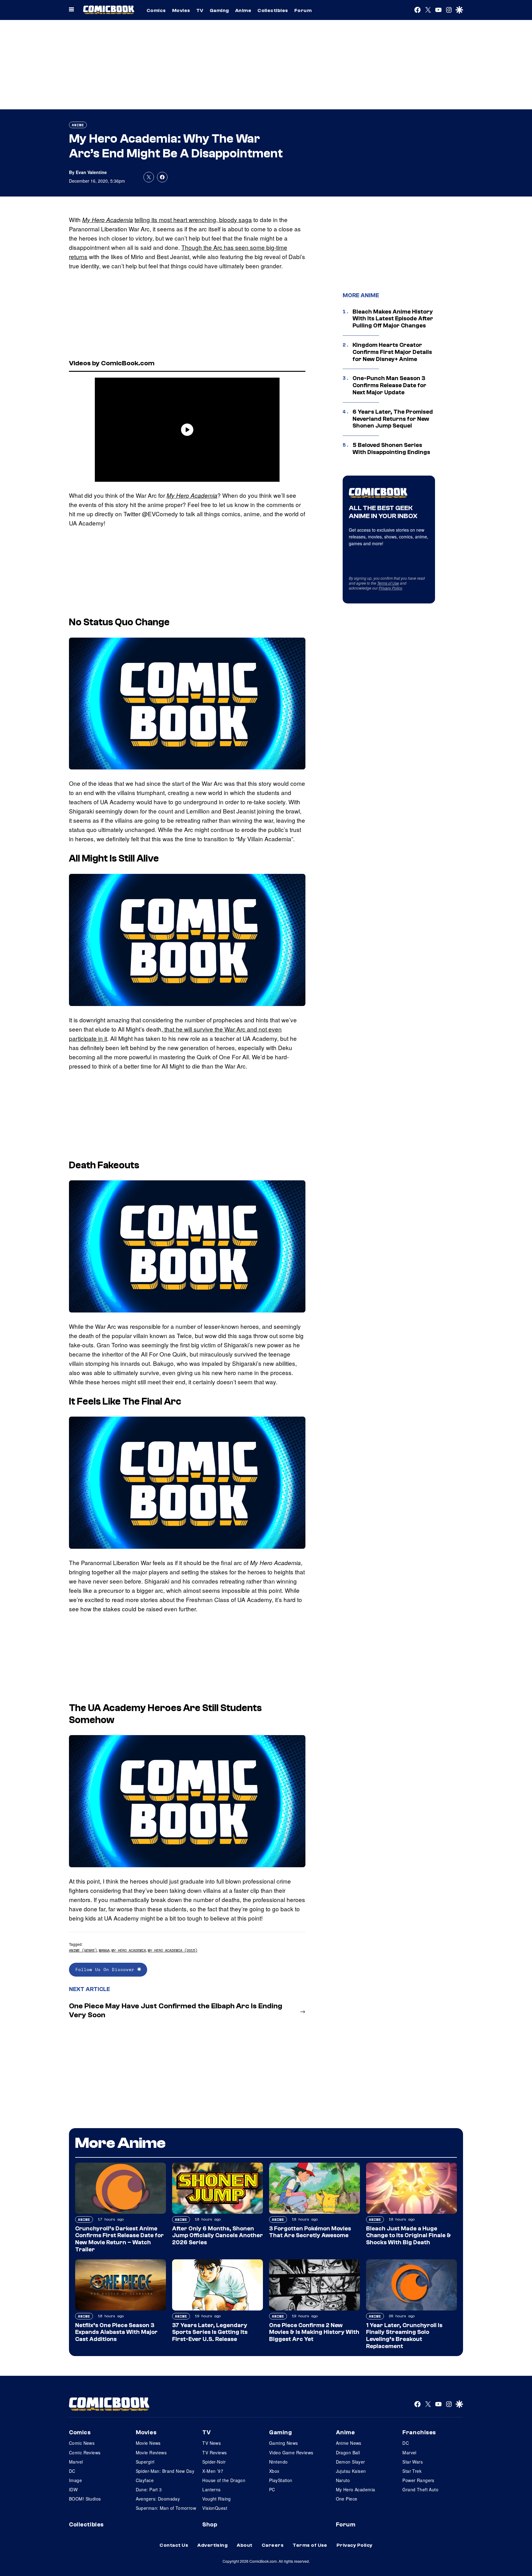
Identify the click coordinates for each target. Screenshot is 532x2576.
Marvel (76, 2462)
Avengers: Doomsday (158, 2499)
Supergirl (145, 2462)
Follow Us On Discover (106, 1969)
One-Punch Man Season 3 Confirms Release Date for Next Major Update (389, 385)
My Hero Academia (108, 220)
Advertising (212, 2545)
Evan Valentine (91, 172)
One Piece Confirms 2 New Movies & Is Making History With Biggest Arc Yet (314, 2332)
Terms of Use (388, 583)
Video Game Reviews (291, 2452)
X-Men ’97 (213, 2471)
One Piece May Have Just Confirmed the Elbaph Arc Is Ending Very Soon (176, 2010)
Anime (243, 10)
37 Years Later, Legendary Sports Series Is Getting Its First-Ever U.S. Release (210, 2332)
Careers (273, 2545)
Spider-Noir (214, 2462)
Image (75, 2480)
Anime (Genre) (83, 1950)
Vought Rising (216, 2499)
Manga (104, 1950)
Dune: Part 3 (149, 2489)
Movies (181, 10)
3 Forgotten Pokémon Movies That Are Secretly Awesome (310, 2232)
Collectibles (273, 10)
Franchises (419, 2432)
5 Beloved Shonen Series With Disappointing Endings (391, 449)
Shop (210, 2525)
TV (200, 10)
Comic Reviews (85, 2452)
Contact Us (174, 2545)
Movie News (148, 2443)
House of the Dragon (224, 2480)
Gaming (219, 10)
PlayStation (281, 2480)
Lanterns (211, 2489)
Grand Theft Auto (420, 2489)
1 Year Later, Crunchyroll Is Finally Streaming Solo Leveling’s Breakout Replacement (404, 2336)
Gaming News (284, 2443)
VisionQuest (215, 2508)
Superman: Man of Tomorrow (166, 2508)
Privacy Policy (390, 588)
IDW (73, 2489)
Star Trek (412, 2471)
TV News (212, 2443)
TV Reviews (214, 2452)
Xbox (274, 2471)
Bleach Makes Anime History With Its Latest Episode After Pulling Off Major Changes (393, 319)
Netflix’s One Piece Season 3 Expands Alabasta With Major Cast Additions (116, 2332)
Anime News (349, 2443)
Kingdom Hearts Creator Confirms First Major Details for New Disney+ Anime (392, 352)
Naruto (343, 2480)
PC (272, 2489)
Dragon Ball (348, 2452)
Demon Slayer (351, 2462)
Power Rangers (418, 2480)
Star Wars (413, 2462)
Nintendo (278, 2462)
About (244, 2545)
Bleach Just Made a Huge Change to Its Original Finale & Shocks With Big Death (409, 2236)
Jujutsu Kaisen (351, 2471)
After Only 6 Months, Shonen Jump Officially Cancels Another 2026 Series (218, 2236)
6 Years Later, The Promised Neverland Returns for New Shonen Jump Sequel (393, 419)
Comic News (82, 2443)
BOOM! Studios (85, 2499)
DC (72, 2471)
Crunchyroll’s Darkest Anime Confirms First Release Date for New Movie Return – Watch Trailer (119, 2239)
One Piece (347, 2499)
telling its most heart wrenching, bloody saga (193, 219)
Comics (156, 10)
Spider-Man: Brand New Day (165, 2471)
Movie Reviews (151, 2452)
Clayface (145, 2480)
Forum (303, 10)
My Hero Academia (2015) (173, 1950)
